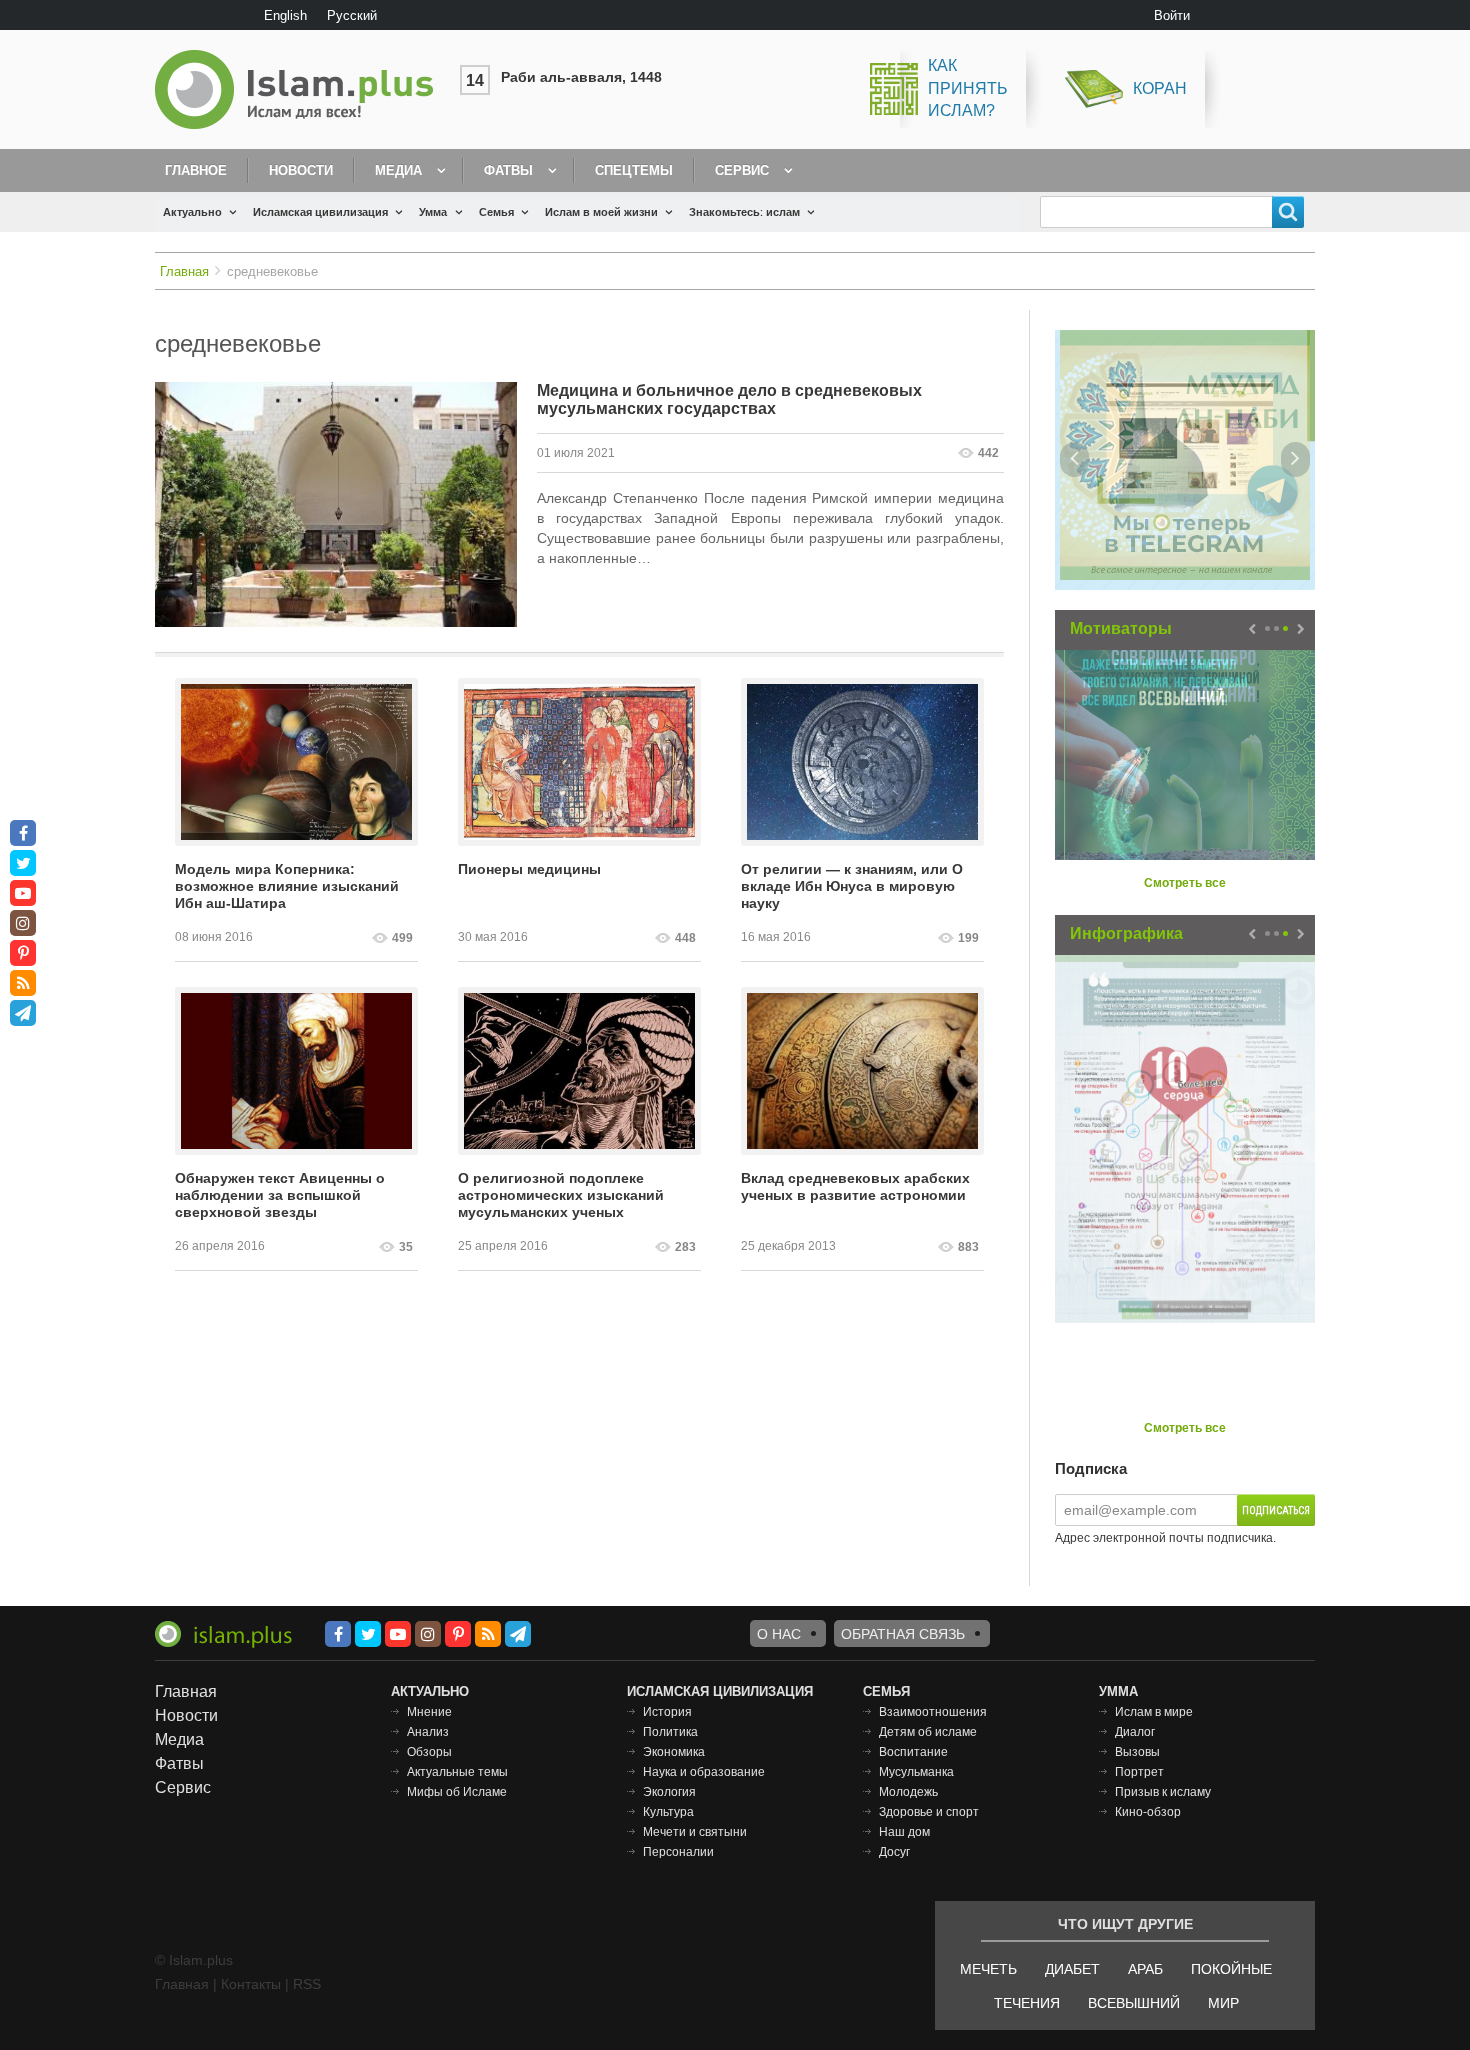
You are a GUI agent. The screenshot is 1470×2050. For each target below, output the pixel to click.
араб (1145, 1969)
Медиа (398, 170)
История (667, 1712)
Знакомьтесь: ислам (744, 212)
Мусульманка (916, 1772)
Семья (496, 212)
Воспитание (913, 1752)
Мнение (429, 1712)
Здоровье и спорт (929, 1812)
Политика (670, 1732)
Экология (669, 1792)
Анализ (428, 1732)
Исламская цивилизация (320, 212)
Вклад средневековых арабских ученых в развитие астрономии (855, 1186)
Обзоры (429, 1752)
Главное (196, 170)
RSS (307, 1984)
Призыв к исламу (1163, 1792)
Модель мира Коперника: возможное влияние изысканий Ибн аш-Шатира (287, 886)
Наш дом (904, 1832)
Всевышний (1134, 2003)
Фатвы (508, 170)
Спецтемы (634, 170)
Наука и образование (704, 1772)
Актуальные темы (457, 1772)
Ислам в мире (1154, 1712)
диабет (1072, 1969)
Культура (668, 1812)
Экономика (674, 1752)
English (285, 15)
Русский (352, 15)
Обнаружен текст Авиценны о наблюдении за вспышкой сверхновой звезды (280, 1195)
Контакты (251, 1984)
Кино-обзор (1148, 1812)
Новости (301, 170)
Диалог (1135, 1732)
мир (1223, 2003)
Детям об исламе (928, 1732)
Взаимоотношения (933, 1712)
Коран (1160, 88)
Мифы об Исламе (457, 1792)
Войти (1172, 15)
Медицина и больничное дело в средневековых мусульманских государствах (729, 399)
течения (1027, 2003)
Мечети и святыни (695, 1832)
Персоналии (678, 1852)
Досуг (894, 1852)
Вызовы (1137, 1752)
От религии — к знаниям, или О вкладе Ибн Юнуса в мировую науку (852, 886)
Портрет (1139, 1772)
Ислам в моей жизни (601, 212)
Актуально (192, 212)
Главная (184, 271)
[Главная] (302, 89)
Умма (433, 212)
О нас (779, 1634)
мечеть (988, 1969)
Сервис (742, 170)
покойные (1231, 1969)
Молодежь (908, 1792)
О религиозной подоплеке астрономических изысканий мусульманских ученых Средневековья (561, 1196)
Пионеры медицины (529, 869)
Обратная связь (903, 1634)
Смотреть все (1185, 883)
